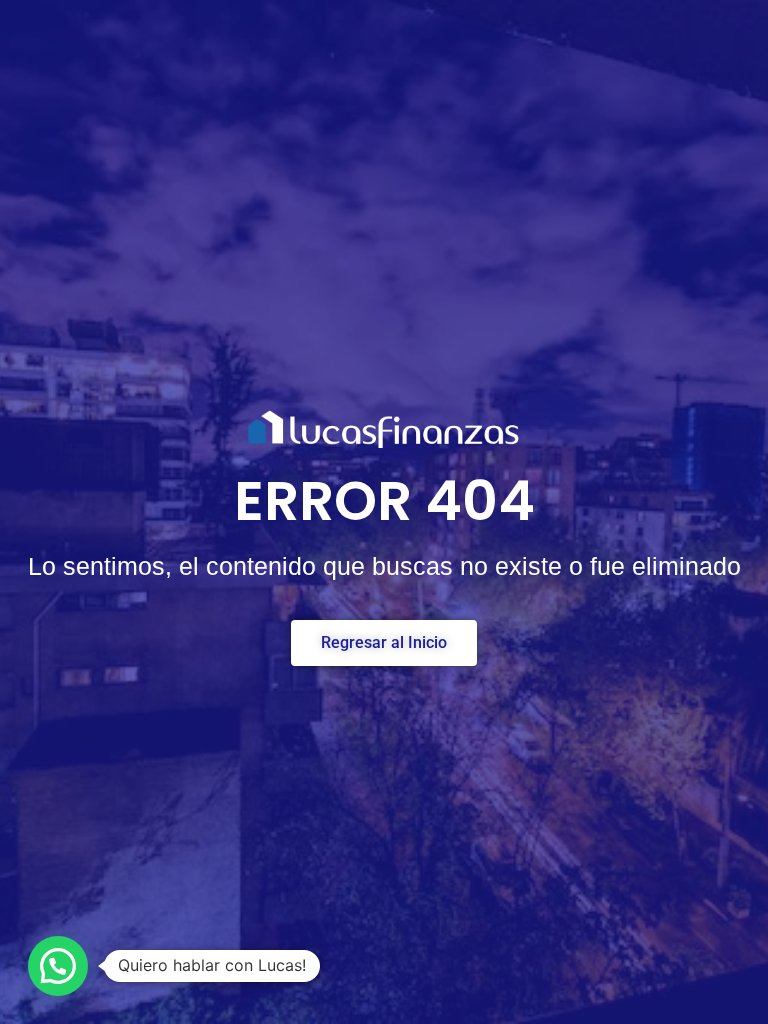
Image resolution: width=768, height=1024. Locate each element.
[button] (58, 966)
